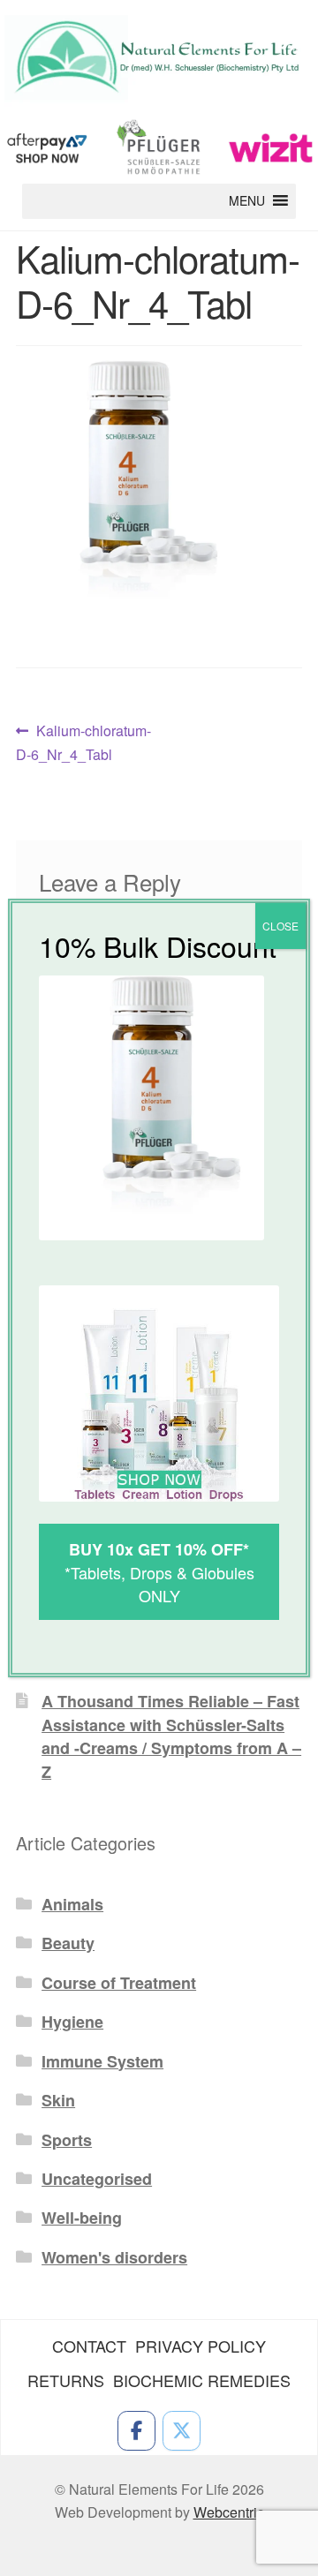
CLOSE (280, 926)
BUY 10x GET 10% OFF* (159, 1549)
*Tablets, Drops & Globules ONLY (159, 1584)
